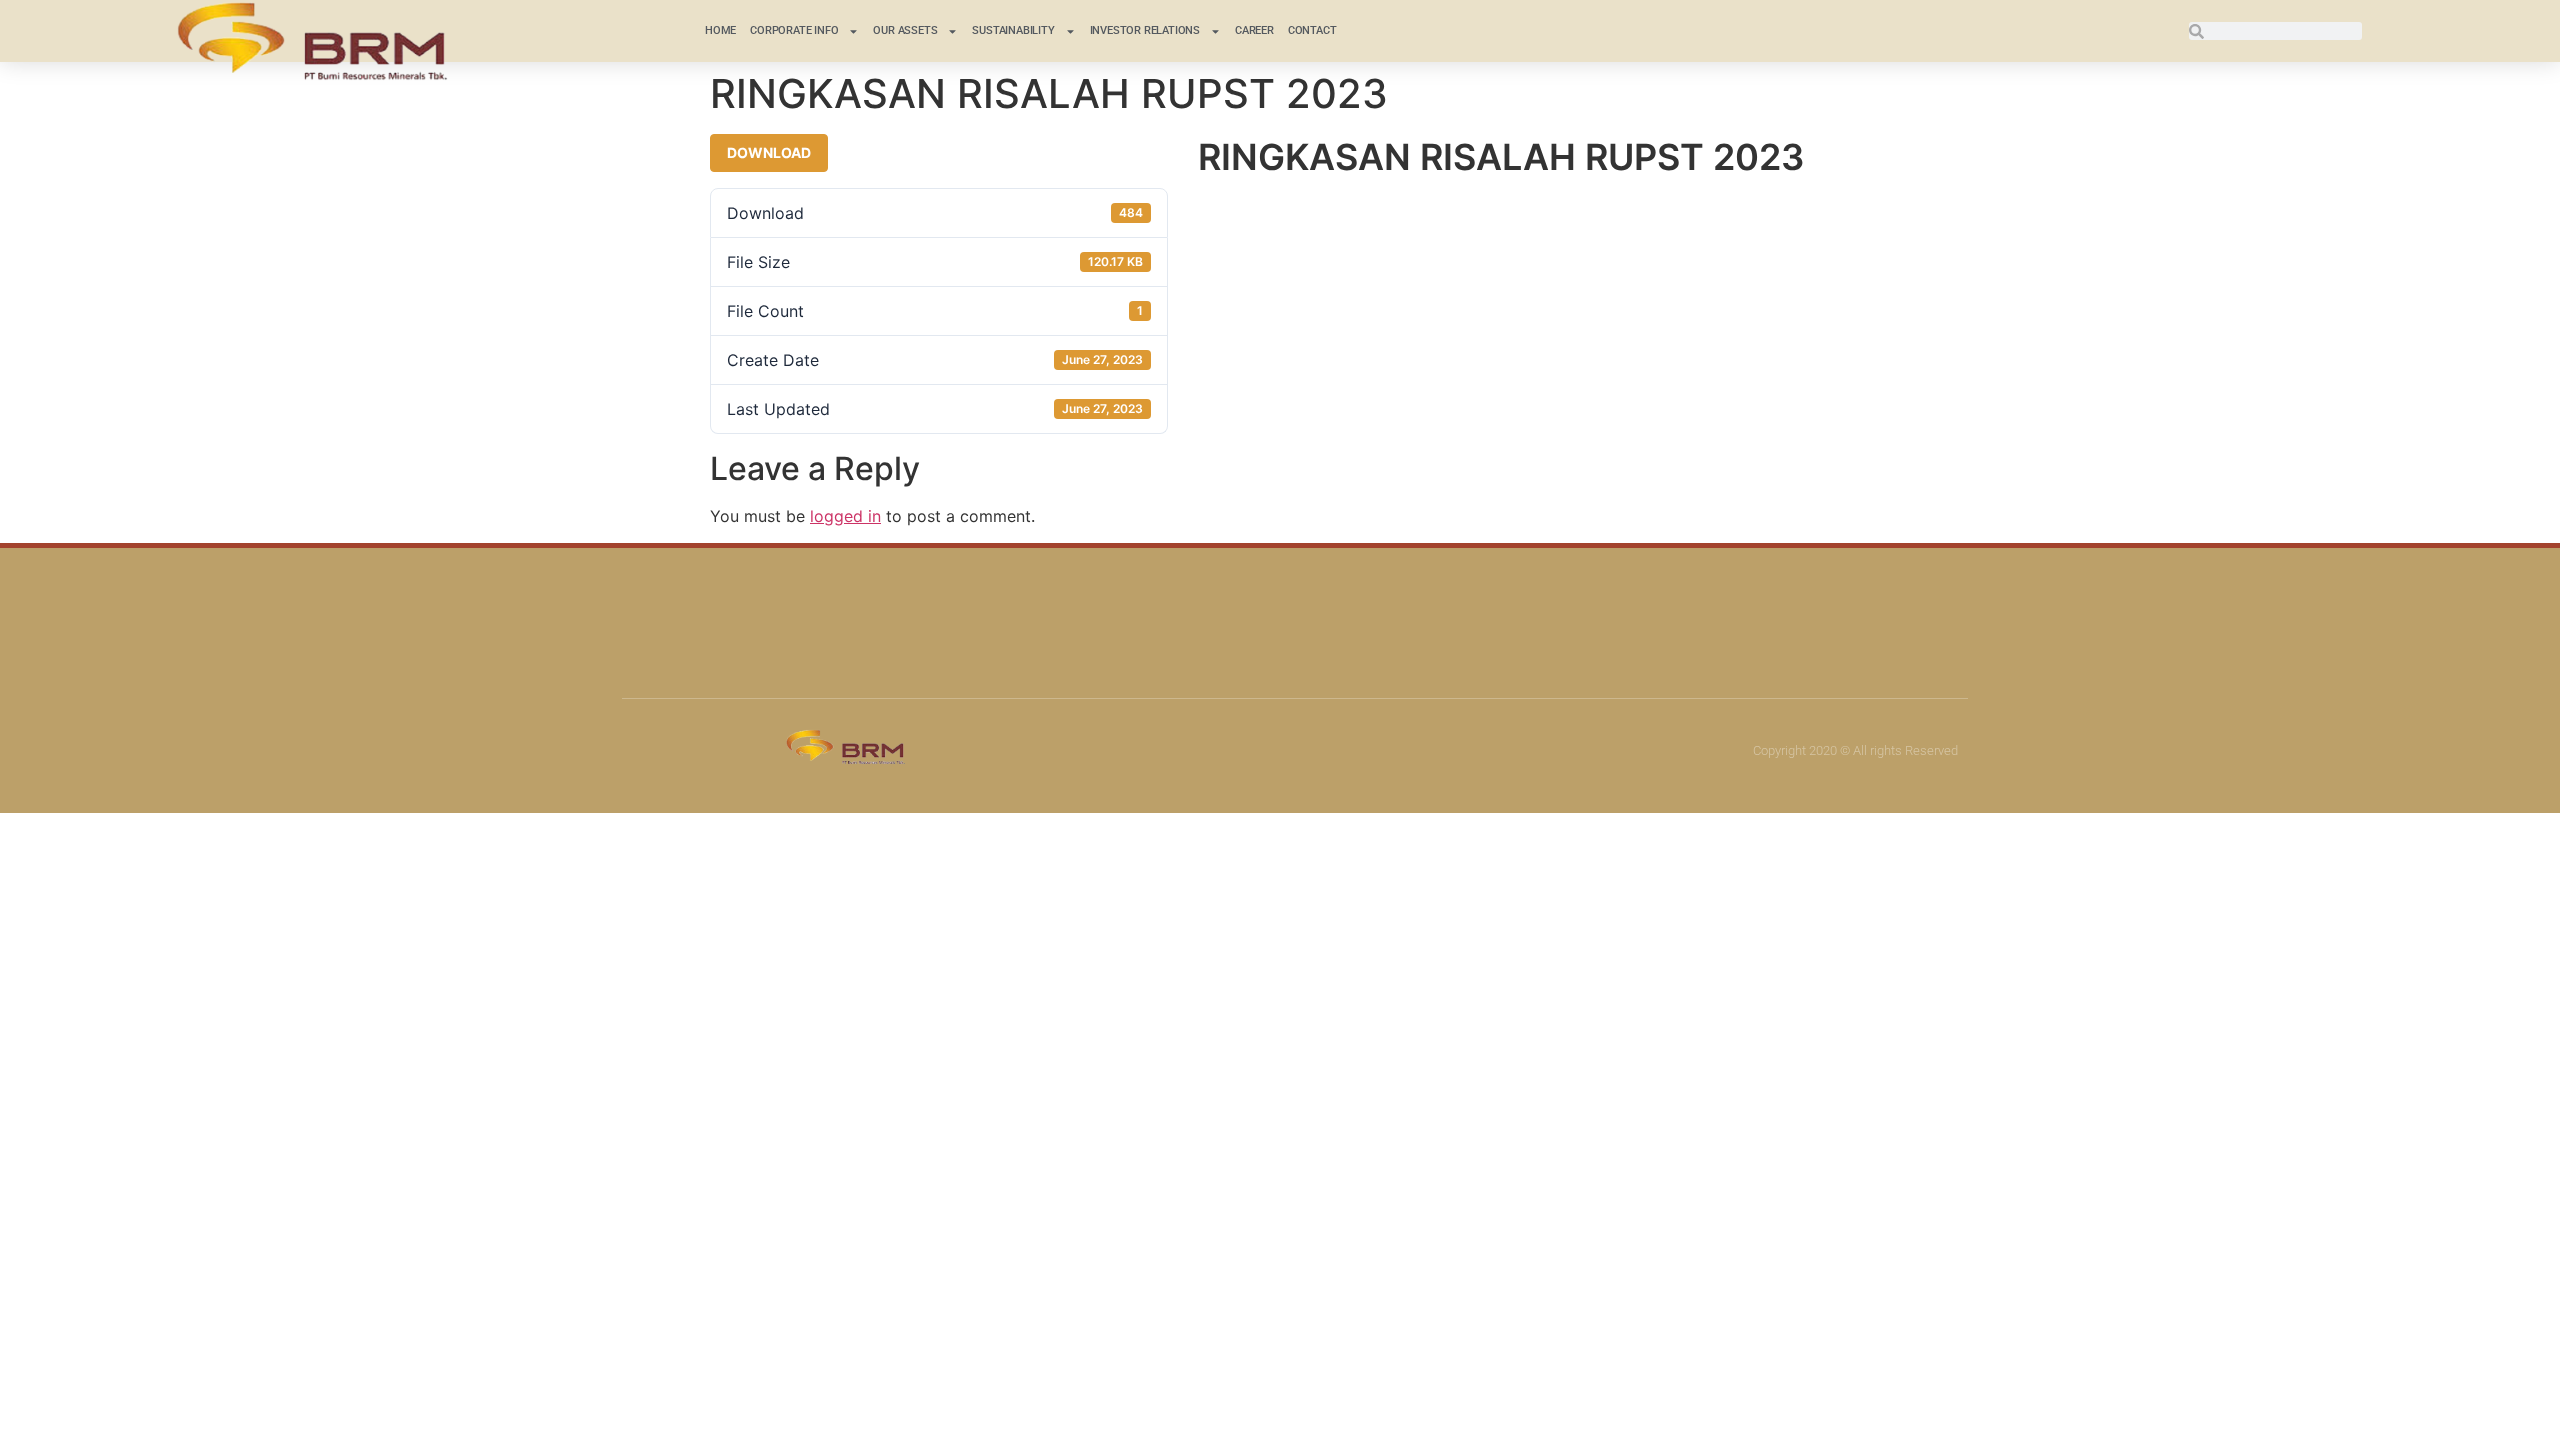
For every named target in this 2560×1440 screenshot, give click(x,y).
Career (1254, 30)
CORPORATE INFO (794, 30)
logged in (845, 516)
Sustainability (1013, 30)
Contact (1312, 30)
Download (769, 152)
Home (720, 30)
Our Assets (905, 30)
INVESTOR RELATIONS (1145, 30)
